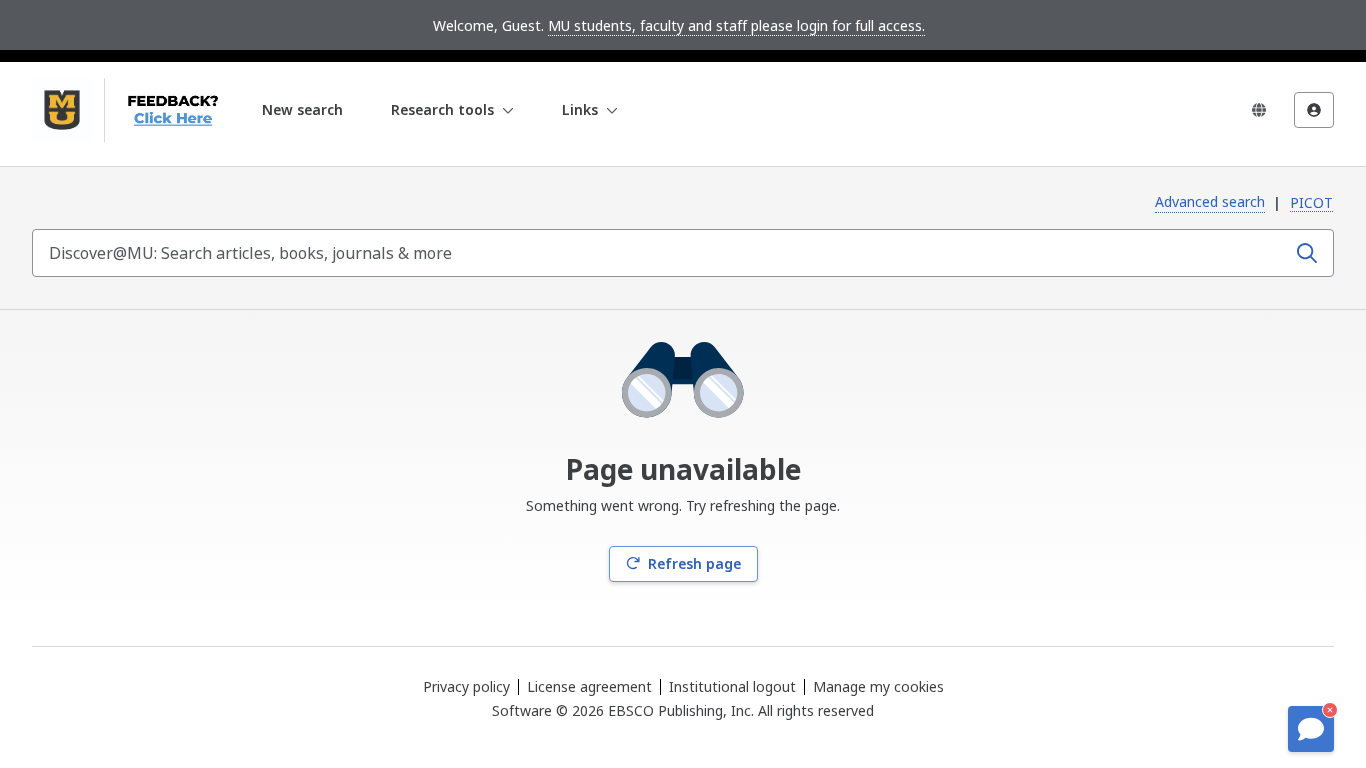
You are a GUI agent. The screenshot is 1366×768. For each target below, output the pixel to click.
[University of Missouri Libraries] (62, 110)
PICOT (1311, 202)
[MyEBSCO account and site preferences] (1314, 110)
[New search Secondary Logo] (167, 110)
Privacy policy (466, 686)
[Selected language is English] (1259, 110)
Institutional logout (732, 686)
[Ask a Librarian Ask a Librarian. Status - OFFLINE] (1311, 729)
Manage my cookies (878, 687)
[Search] (1307, 253)
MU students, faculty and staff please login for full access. (736, 25)
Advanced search (1210, 201)
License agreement (589, 686)
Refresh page (694, 563)
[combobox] (661, 253)
